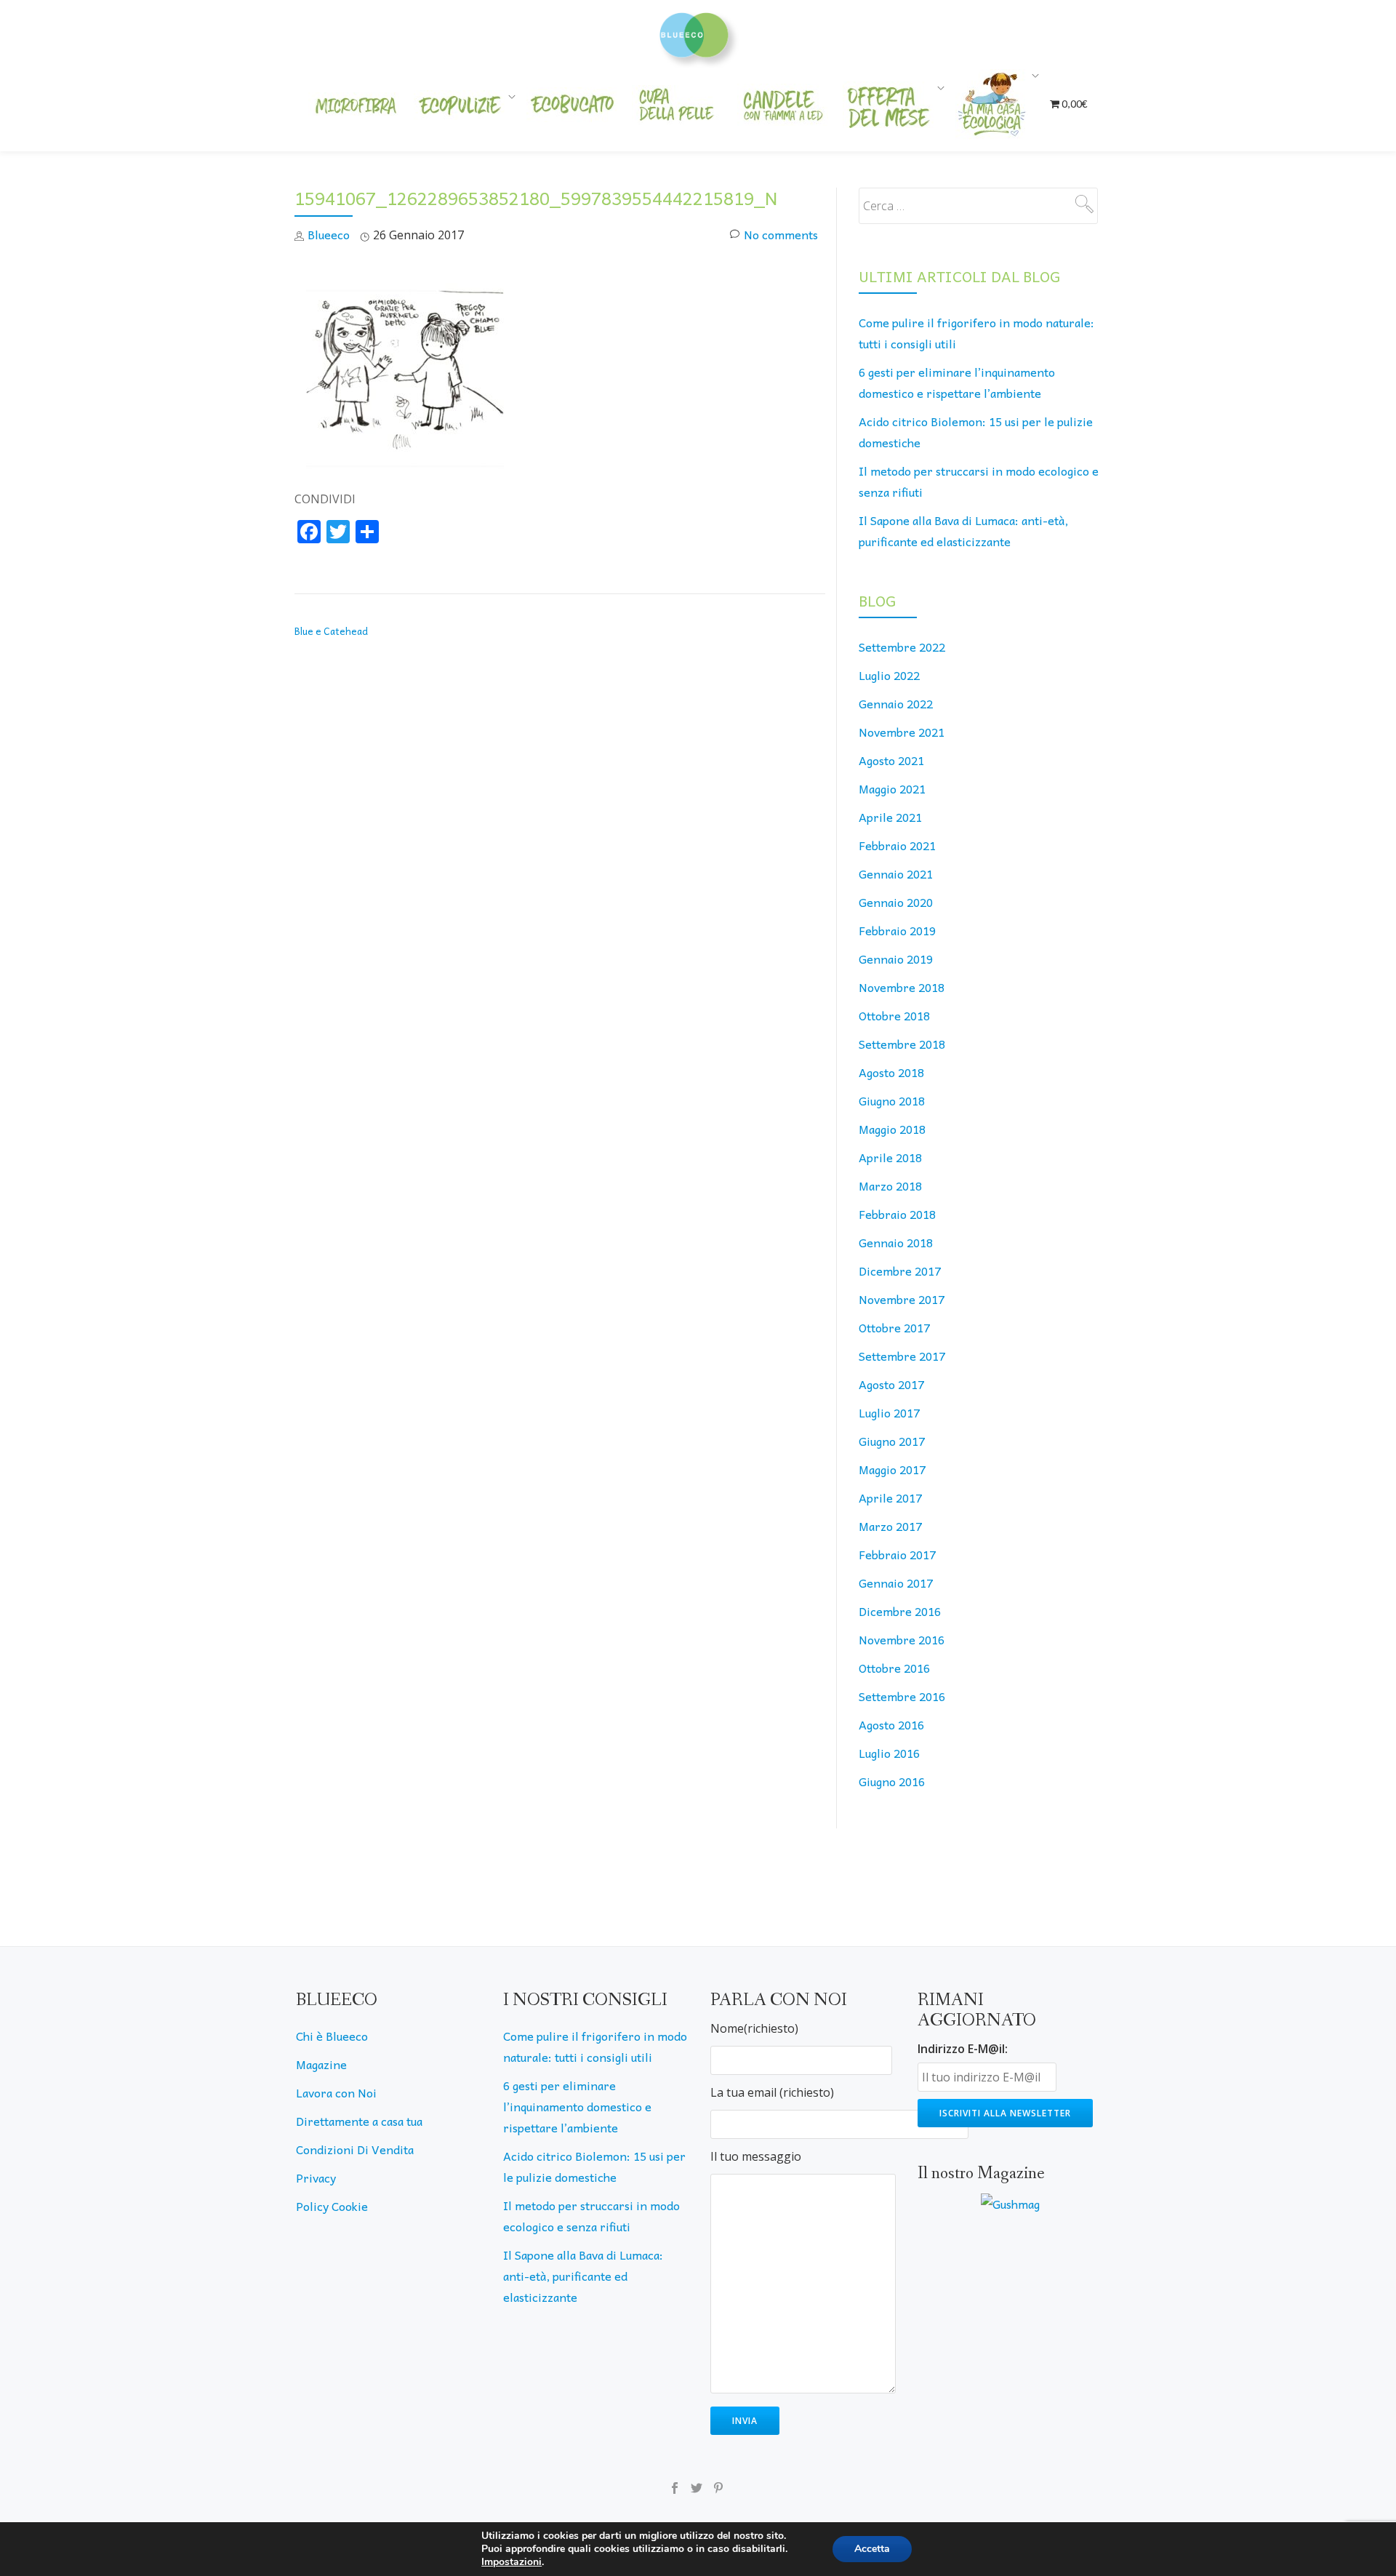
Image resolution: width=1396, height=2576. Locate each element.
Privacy (316, 2177)
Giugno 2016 (892, 1781)
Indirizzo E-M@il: (963, 2049)
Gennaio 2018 (896, 1242)
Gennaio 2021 (896, 873)
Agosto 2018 (891, 1072)
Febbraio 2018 (897, 1214)
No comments (781, 234)
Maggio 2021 (892, 788)
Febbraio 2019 (897, 930)
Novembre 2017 (902, 1299)
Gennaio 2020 (896, 902)
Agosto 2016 (891, 1724)
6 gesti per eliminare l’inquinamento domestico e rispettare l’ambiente (577, 2106)
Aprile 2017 (890, 1497)
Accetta (872, 2549)
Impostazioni (512, 2562)
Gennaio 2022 (896, 703)
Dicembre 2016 (900, 1611)
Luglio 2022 (889, 675)
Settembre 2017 (902, 1356)
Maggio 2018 (892, 1129)
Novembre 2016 (902, 1639)
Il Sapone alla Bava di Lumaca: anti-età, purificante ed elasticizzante (583, 2276)
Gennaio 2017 (896, 1583)
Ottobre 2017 (894, 1327)
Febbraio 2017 (897, 1554)
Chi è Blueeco (332, 2036)
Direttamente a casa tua (359, 2121)
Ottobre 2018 (894, 1015)
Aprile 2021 (890, 817)
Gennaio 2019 (896, 959)
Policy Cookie (332, 2206)
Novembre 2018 (902, 987)
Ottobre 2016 (894, 1668)
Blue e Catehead (331, 631)
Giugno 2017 (892, 1441)
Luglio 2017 (889, 1412)
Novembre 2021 (902, 732)
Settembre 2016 (902, 1696)
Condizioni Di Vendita (355, 2149)
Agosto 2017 (891, 1384)
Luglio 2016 (889, 1753)
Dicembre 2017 (900, 1271)
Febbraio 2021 (897, 845)
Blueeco (329, 234)
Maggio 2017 (892, 1469)
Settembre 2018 (902, 1044)
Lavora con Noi (336, 2092)
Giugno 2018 (892, 1100)
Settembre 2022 (902, 647)
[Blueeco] (698, 33)
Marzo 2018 (890, 1185)
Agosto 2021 (891, 760)
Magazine (321, 2064)
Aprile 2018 (890, 1157)
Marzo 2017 (890, 1526)
